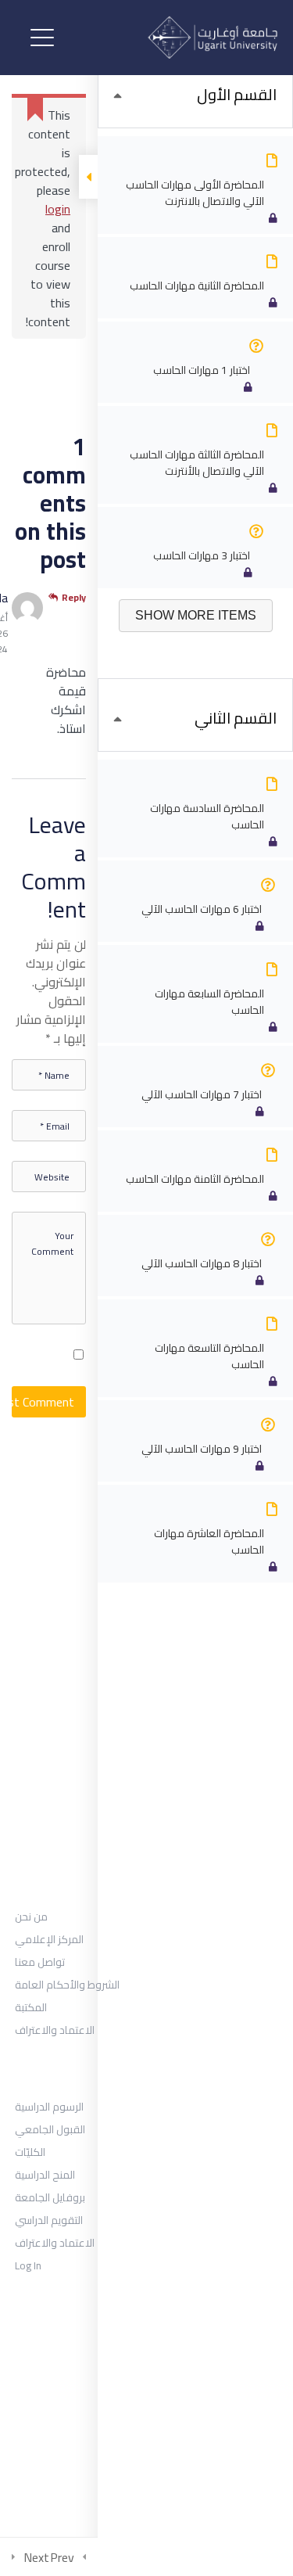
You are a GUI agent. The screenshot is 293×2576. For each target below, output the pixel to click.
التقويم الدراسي (49, 2220)
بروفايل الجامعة (50, 2197)
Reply (74, 598)
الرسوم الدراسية (49, 2107)
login (58, 209)
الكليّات (30, 2152)
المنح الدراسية (45, 2175)
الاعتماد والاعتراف (55, 2030)
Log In (28, 2265)
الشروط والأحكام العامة (67, 1985)
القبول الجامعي (50, 2129)
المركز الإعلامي (49, 1939)
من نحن (31, 1917)
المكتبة (31, 2007)
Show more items (196, 615)
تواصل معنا (40, 1962)
